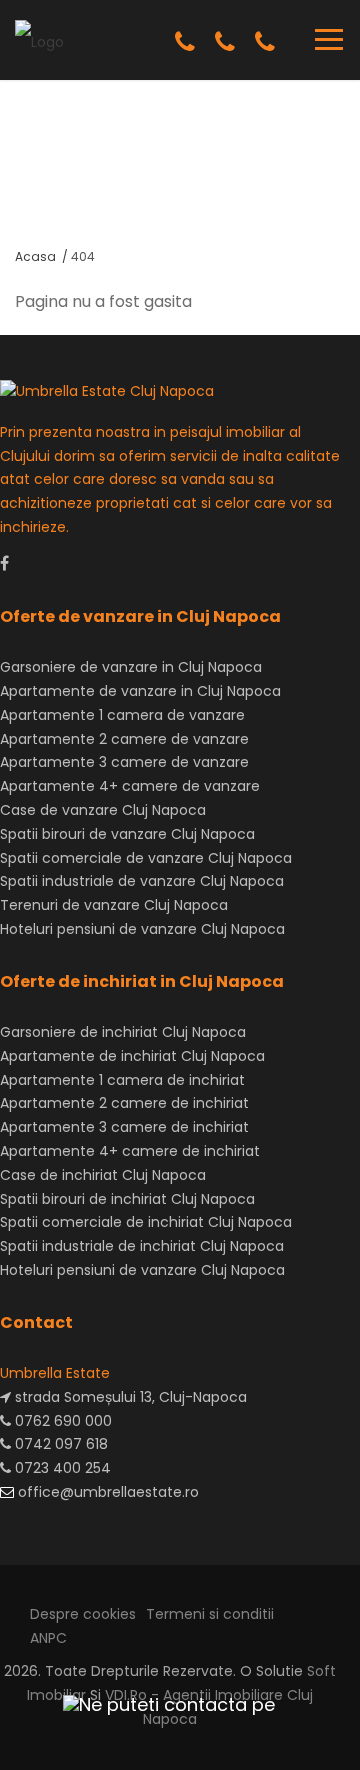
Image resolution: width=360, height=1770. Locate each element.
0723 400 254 (61, 1468)
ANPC (48, 1638)
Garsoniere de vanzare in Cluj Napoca (131, 667)
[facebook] (4, 563)
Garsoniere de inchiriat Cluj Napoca (123, 1032)
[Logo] (39, 39)
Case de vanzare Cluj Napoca (103, 810)
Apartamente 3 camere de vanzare (124, 762)
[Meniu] (329, 39)
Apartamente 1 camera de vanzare (122, 715)
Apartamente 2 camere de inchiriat (124, 1103)
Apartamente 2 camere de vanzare (124, 739)
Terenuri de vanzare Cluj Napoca (114, 905)
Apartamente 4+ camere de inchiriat (130, 1151)
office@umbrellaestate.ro (106, 1492)
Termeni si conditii (210, 1614)
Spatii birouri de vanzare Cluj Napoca (127, 834)
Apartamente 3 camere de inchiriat (124, 1127)
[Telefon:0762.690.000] (185, 42)
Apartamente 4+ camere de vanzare (130, 786)
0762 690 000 (61, 1421)
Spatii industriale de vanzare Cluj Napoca (142, 881)
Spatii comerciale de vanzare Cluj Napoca (146, 858)
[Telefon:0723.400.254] (265, 42)
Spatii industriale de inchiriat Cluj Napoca (142, 1246)
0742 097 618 (59, 1444)
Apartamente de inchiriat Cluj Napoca (132, 1056)
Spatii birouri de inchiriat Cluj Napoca (127, 1199)
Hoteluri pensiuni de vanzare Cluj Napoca (142, 929)
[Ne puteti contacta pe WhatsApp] (160, 1704)
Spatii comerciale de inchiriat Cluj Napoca (146, 1222)
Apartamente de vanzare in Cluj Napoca (140, 691)
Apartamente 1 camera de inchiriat (122, 1080)
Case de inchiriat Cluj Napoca (103, 1175)
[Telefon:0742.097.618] (225, 42)
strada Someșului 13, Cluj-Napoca (129, 1397)
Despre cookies (83, 1614)
